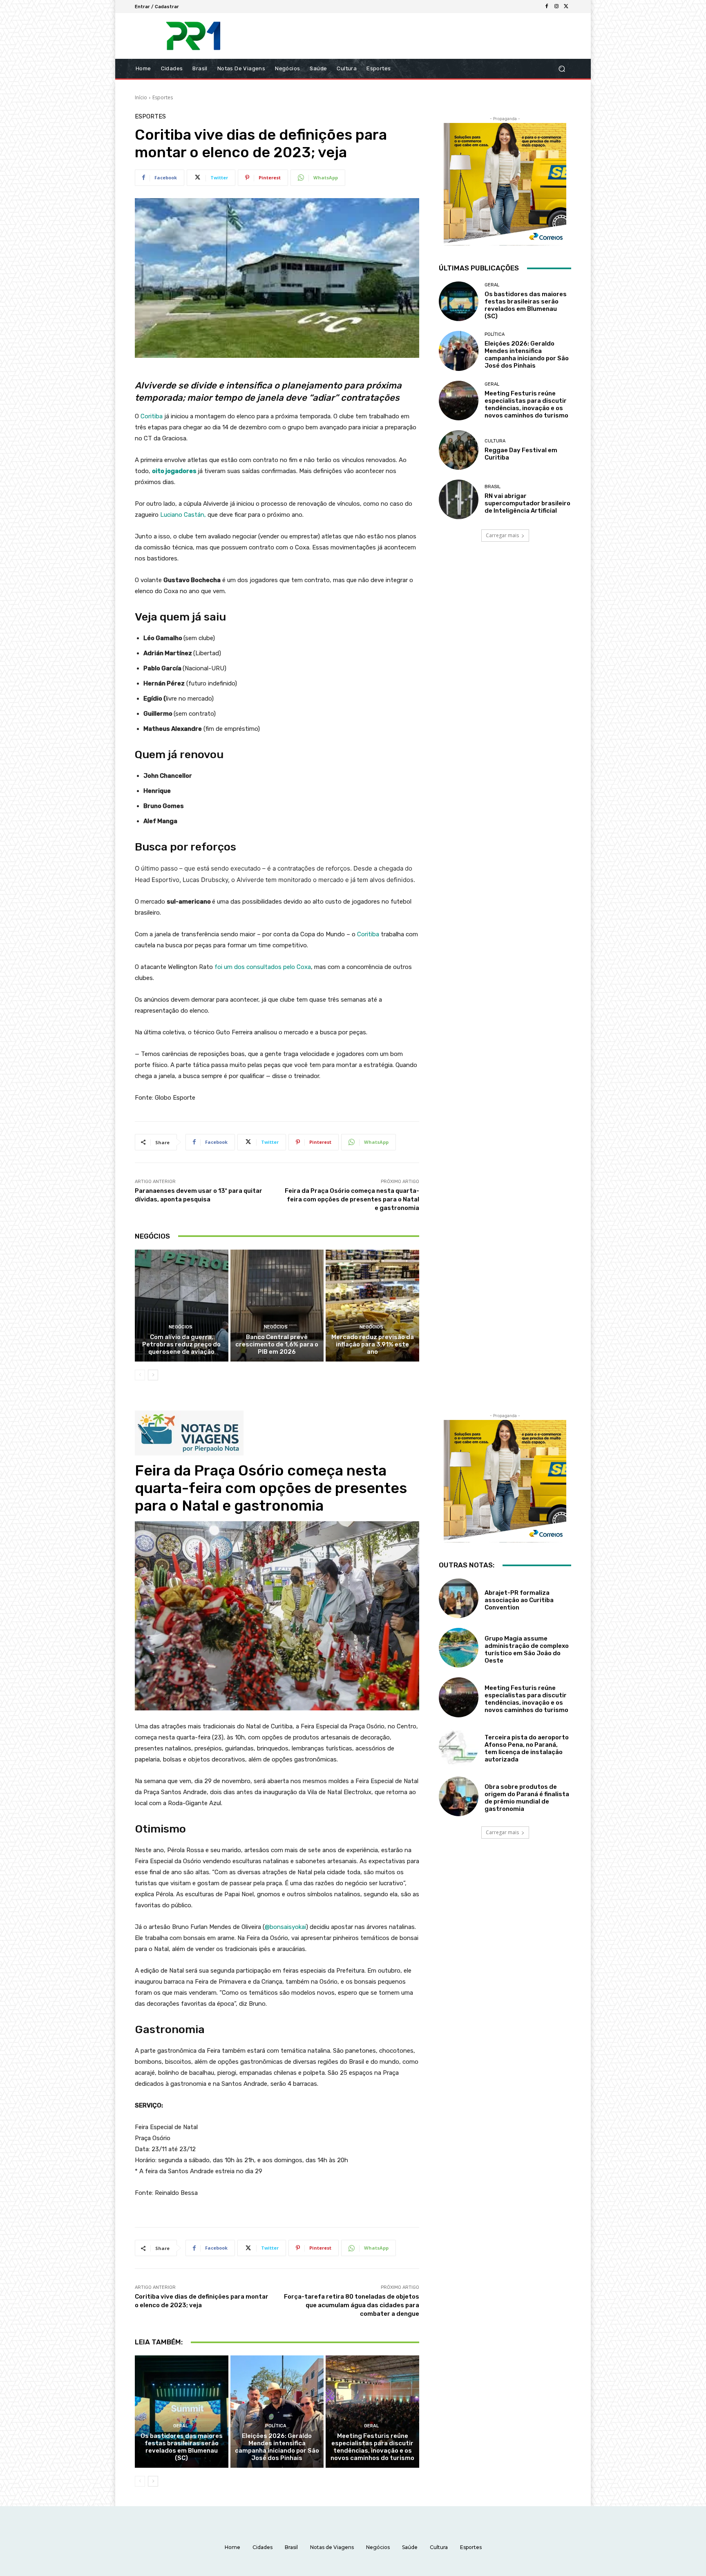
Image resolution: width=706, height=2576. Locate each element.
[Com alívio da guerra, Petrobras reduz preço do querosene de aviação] (182, 1306)
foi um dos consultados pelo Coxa (263, 967)
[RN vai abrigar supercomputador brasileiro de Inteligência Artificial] (459, 499)
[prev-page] (140, 1375)
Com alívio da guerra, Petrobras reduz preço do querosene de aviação (181, 1344)
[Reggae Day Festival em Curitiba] (459, 450)
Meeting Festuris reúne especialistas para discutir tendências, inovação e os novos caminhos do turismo (526, 404)
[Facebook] (547, 7)
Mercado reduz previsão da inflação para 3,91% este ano (373, 1344)
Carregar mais (502, 535)
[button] (562, 69)
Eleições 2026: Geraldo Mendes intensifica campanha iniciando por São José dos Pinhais (527, 355)
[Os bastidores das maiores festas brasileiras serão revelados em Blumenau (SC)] (459, 301)
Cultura (495, 441)
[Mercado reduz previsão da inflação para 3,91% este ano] (372, 1306)
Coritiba (152, 416)
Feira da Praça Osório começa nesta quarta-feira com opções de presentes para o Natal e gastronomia (352, 1199)
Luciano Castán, (183, 515)
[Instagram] (556, 7)
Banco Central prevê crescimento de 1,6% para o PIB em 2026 (277, 1344)
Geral (492, 285)
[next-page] (153, 1375)
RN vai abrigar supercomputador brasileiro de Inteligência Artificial (527, 503)
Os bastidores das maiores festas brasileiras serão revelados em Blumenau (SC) (526, 305)
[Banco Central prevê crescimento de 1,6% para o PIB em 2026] (277, 1306)
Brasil (493, 487)
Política (495, 334)
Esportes (163, 97)
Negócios (181, 1327)
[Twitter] (566, 7)
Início (141, 97)
